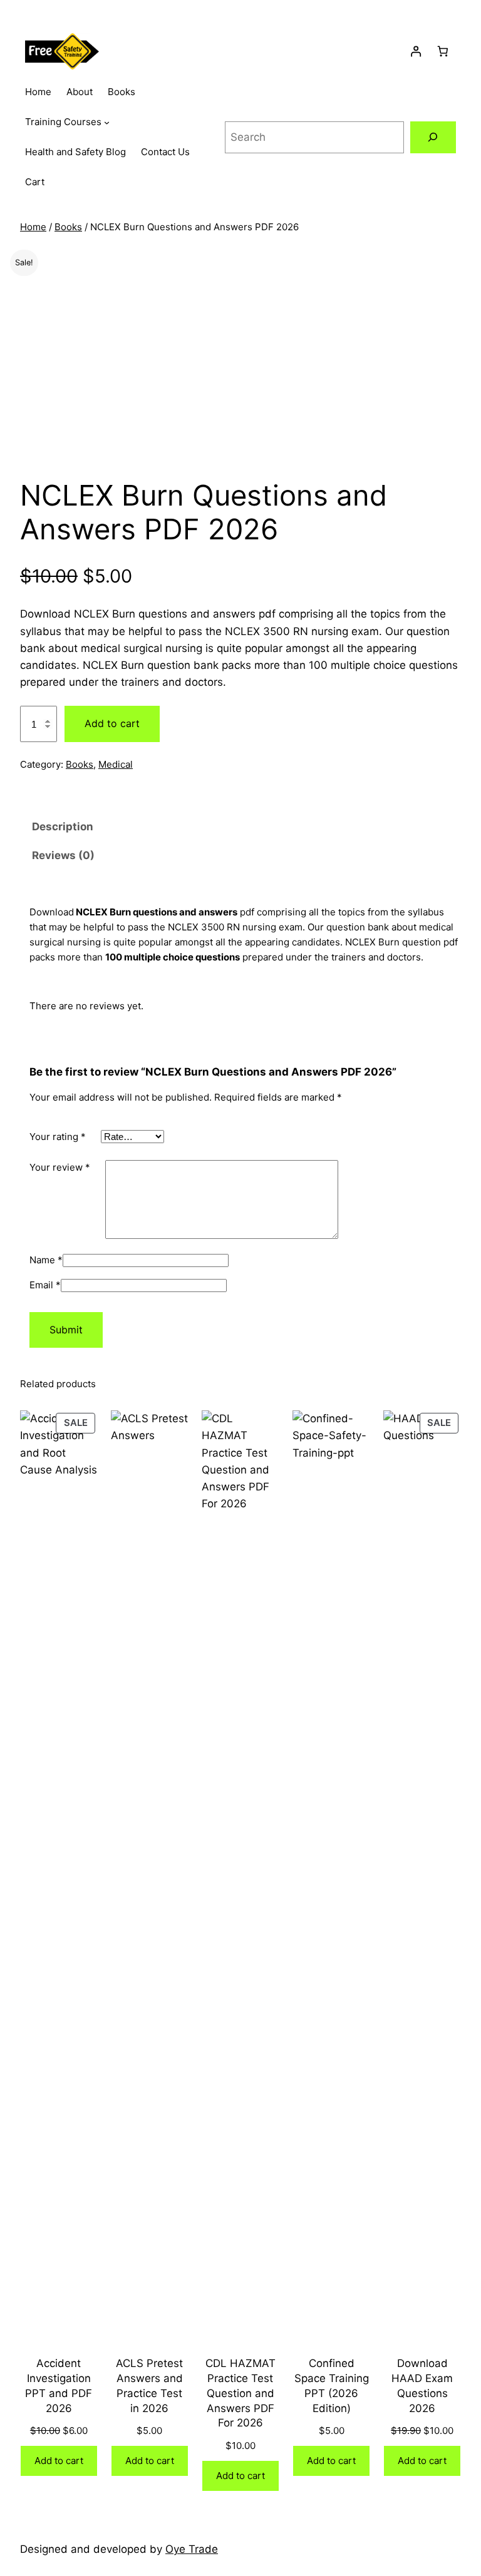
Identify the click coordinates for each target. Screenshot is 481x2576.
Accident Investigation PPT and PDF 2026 (59, 2385)
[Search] (433, 137)
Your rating (58, 1137)
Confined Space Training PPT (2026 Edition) (332, 2385)
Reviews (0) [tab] (63, 855)
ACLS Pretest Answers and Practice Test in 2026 (149, 2385)
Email (45, 1285)
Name (46, 1260)
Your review (60, 1167)
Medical (116, 764)
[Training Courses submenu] (107, 122)
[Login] (416, 52)
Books (68, 227)
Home (33, 227)
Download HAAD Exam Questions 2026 (422, 2385)
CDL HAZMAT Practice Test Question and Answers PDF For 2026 (240, 2393)
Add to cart (112, 723)
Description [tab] (63, 827)
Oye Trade (192, 2549)
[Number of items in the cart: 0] (442, 52)
